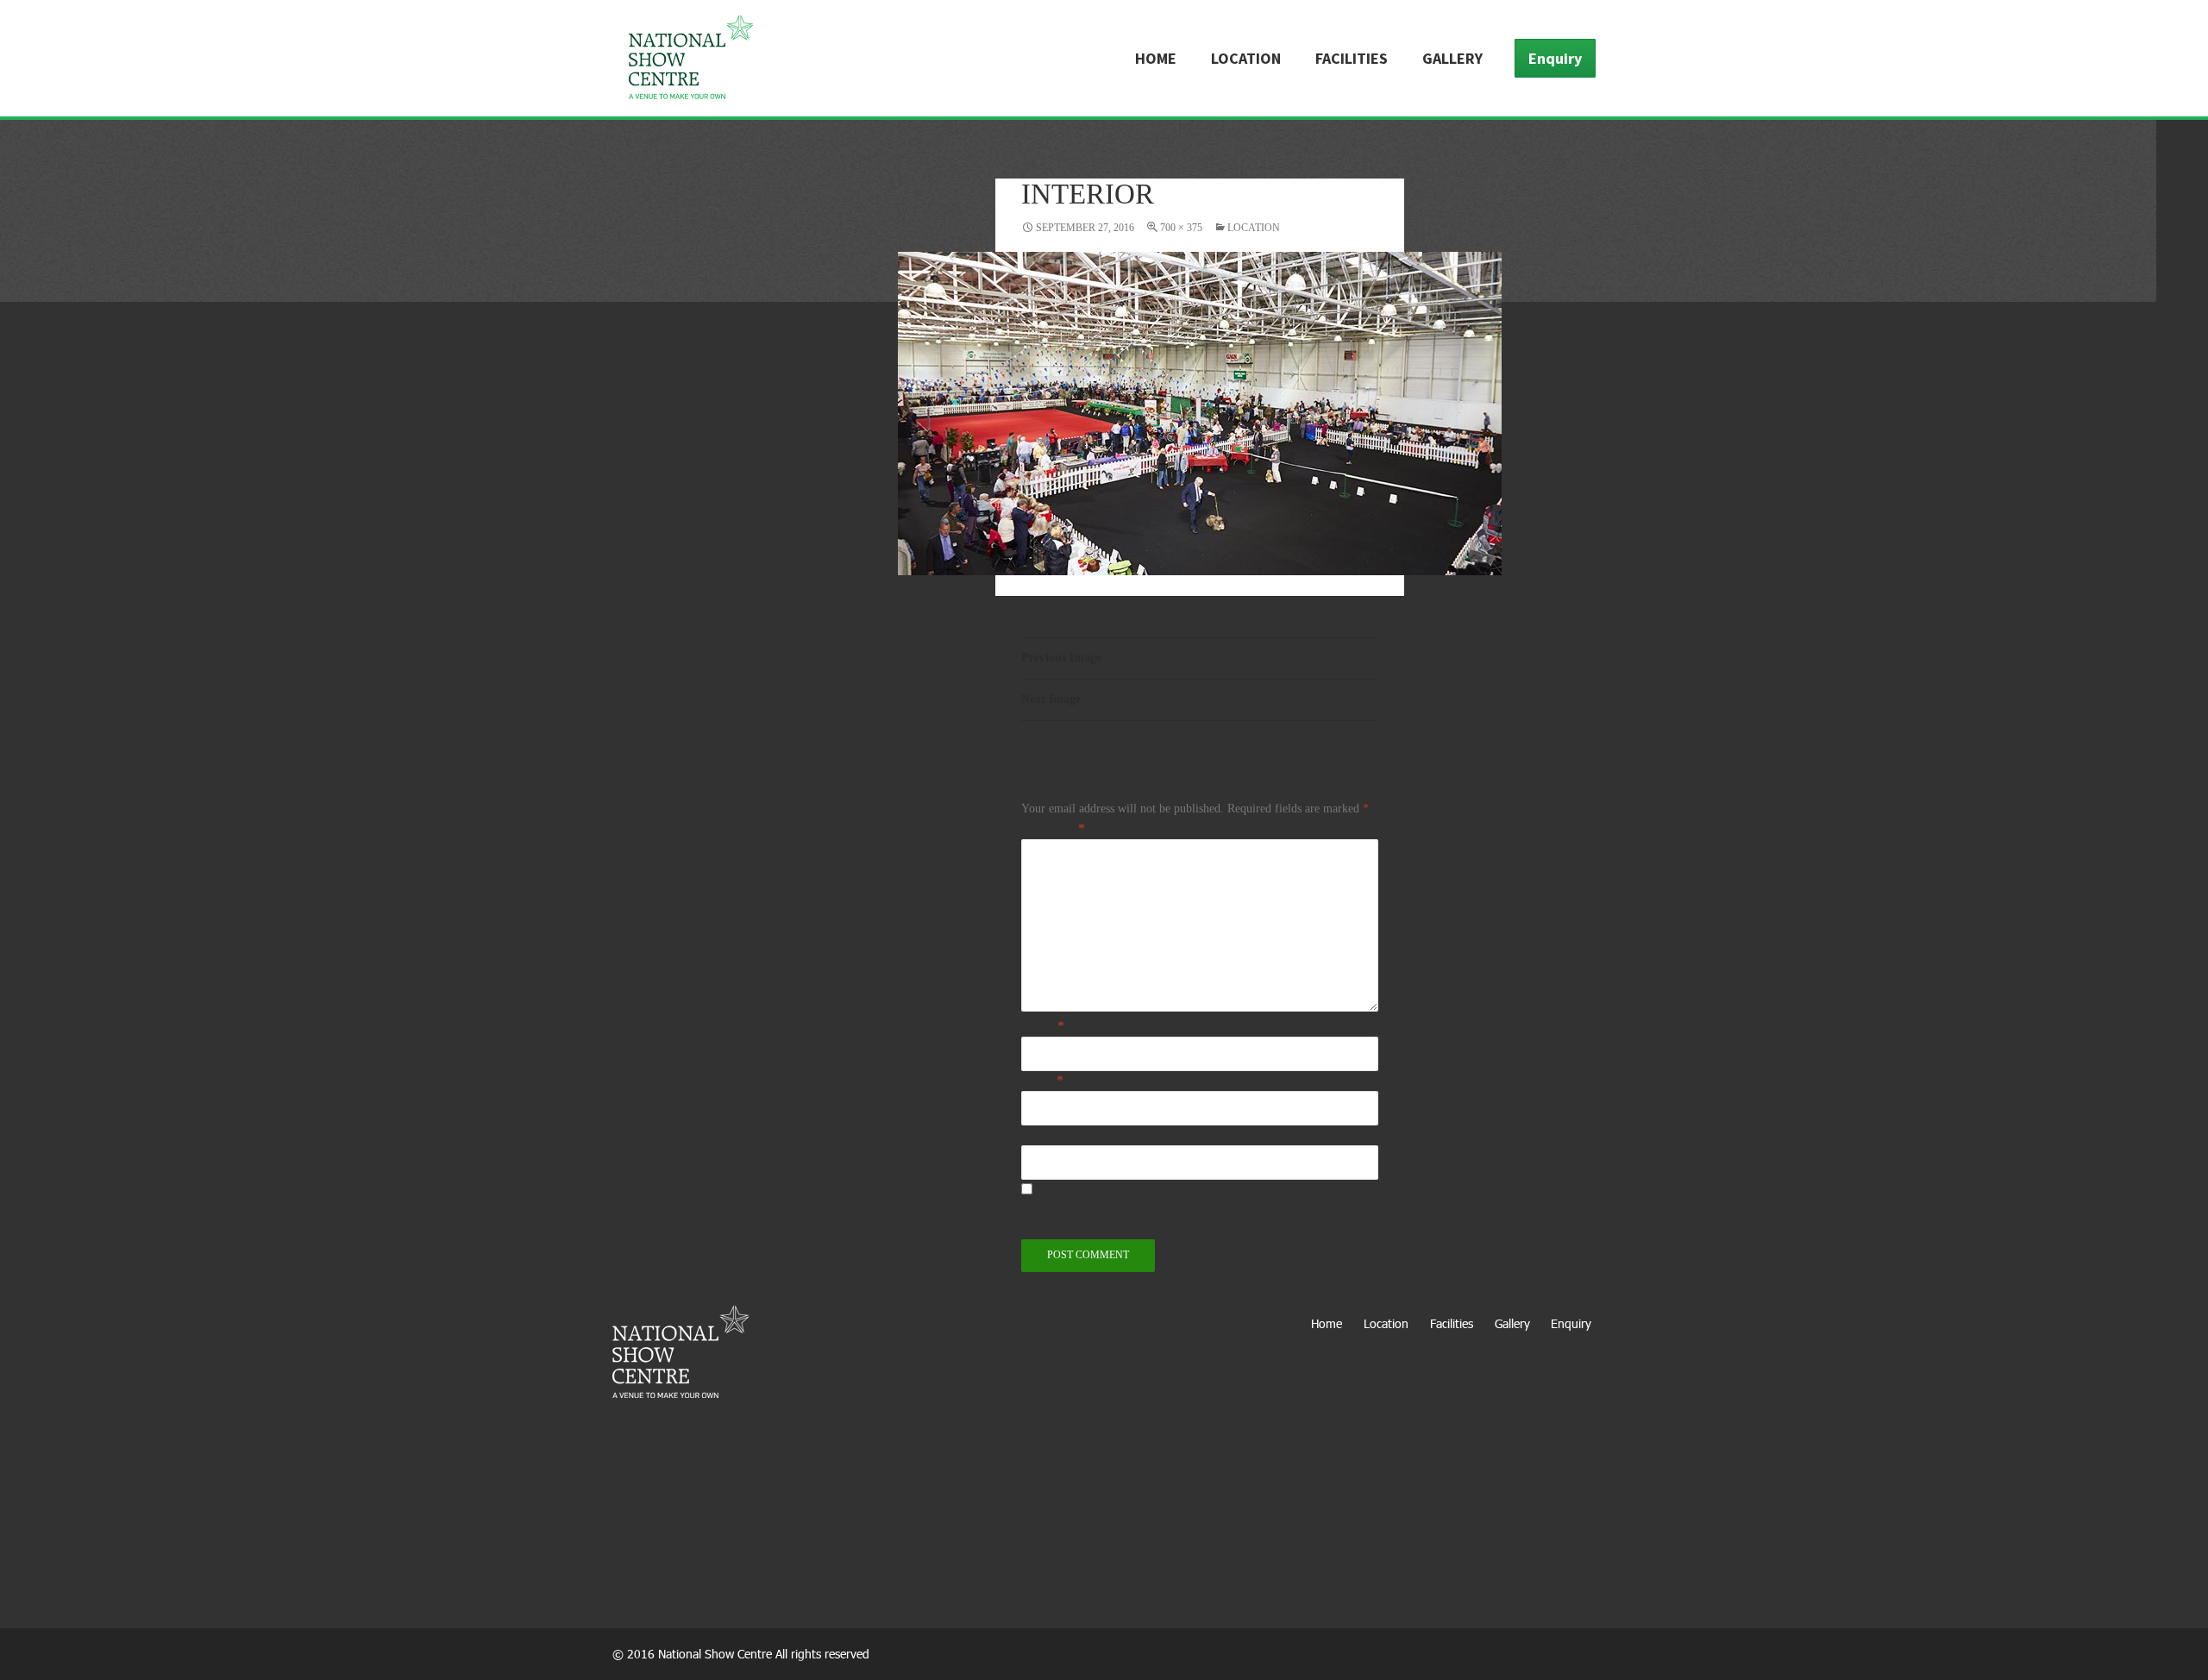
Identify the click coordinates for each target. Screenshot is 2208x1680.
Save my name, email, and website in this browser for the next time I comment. (1190, 1219)
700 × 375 (1181, 228)
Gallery (1452, 58)
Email (1042, 1080)
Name (1043, 1026)
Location (1246, 58)
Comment (1053, 828)
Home (1156, 58)
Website (1043, 1135)
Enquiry (1555, 58)
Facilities (1352, 58)
